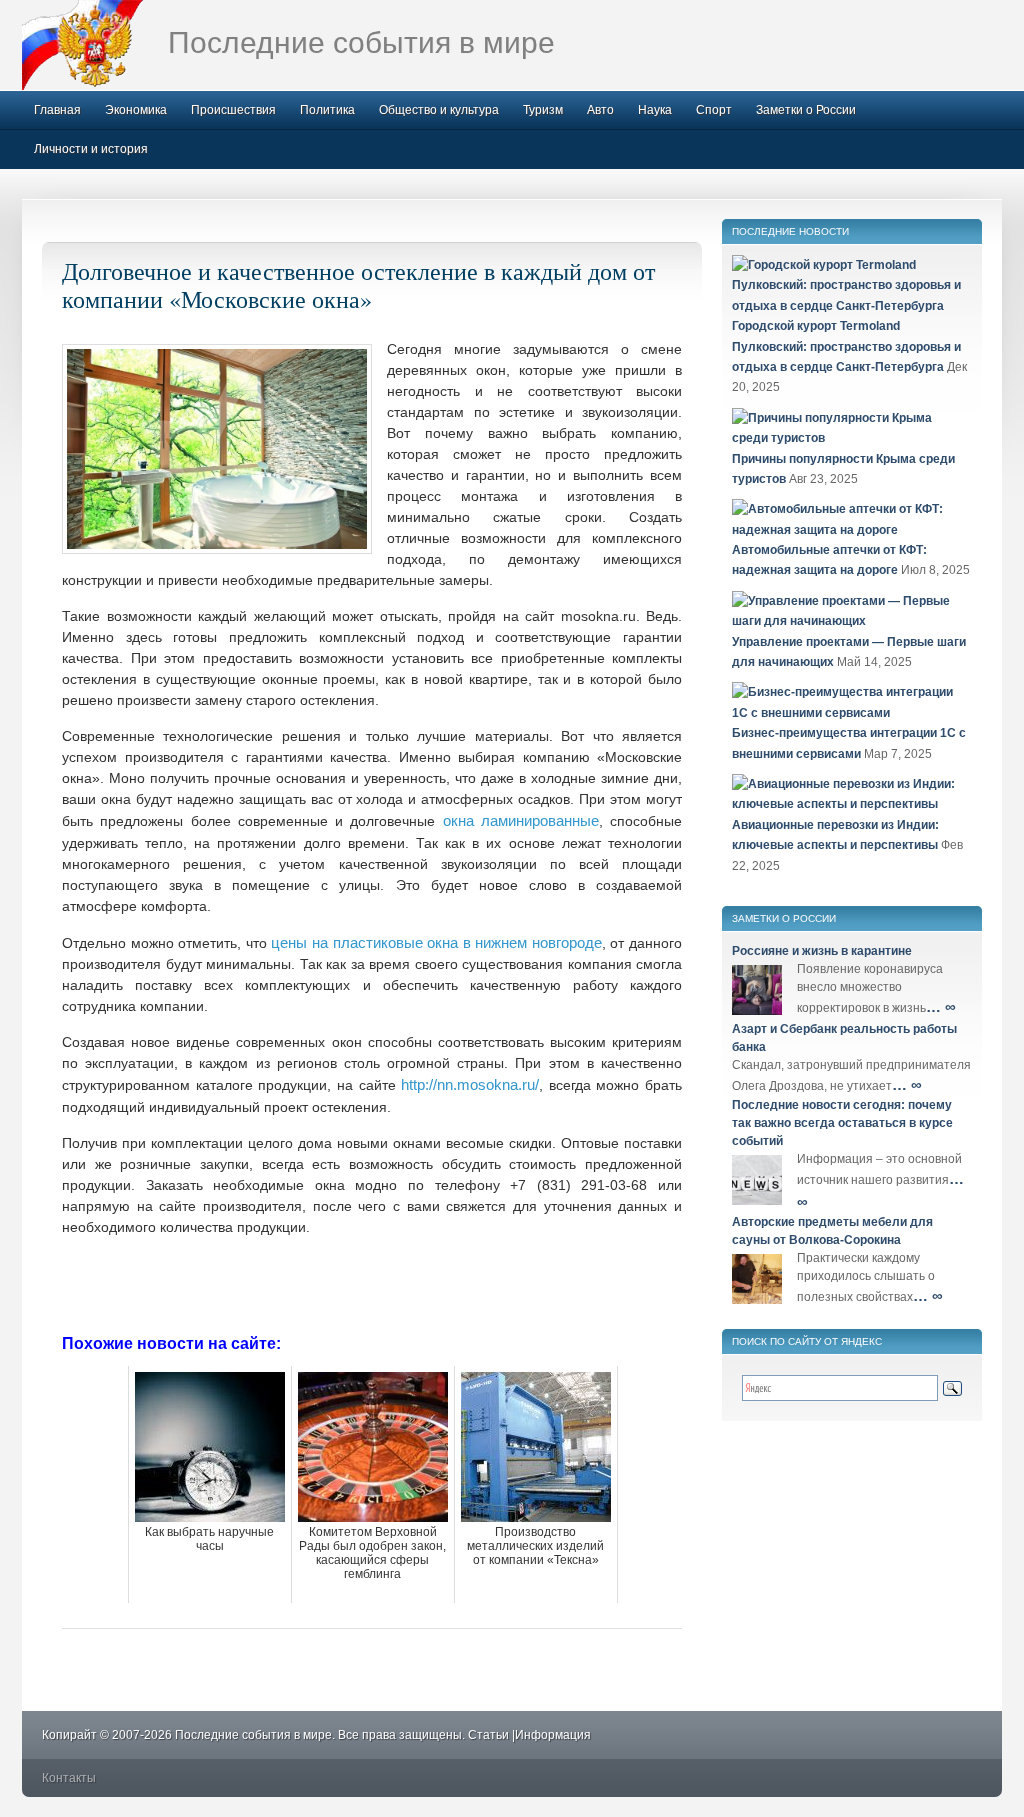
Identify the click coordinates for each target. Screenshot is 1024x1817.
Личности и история (91, 149)
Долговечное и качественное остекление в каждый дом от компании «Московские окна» (358, 285)
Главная (57, 110)
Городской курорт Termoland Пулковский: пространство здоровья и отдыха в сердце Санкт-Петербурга (846, 346)
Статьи (488, 1735)
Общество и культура (439, 110)
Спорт (714, 110)
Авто (600, 110)
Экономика (136, 110)
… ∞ (941, 1006)
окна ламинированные (521, 820)
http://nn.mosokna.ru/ (470, 1084)
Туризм (543, 110)
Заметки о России (806, 110)
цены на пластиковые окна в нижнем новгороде (436, 942)
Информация (553, 1735)
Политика (327, 110)
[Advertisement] (372, 1283)
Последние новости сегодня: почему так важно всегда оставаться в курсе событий (842, 1123)
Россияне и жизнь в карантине (822, 951)
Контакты (69, 1778)
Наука (655, 110)
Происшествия (233, 110)
